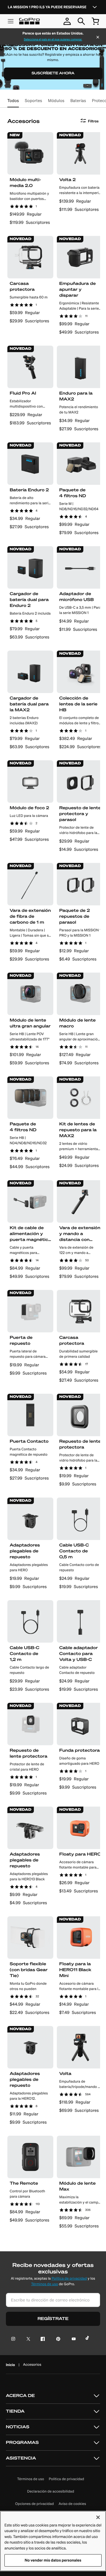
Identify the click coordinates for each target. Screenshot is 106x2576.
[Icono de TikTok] (88, 2339)
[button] (53, 2396)
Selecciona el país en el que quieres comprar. (53, 40)
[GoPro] (29, 21)
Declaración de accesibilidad (51, 2492)
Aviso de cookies (72, 2504)
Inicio (10, 2365)
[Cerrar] (98, 38)
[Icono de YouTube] (73, 2339)
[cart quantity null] (95, 21)
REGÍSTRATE (53, 2319)
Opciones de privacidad (35, 2504)
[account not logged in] (67, 21)
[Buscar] (81, 21)
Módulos (56, 101)
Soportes (33, 101)
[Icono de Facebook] (41, 2339)
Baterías (78, 101)
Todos (13, 101)
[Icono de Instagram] (15, 2339)
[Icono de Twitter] (27, 2339)
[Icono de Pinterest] (57, 2339)
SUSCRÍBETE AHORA (53, 73)
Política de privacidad (69, 2279)
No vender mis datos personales (53, 2560)
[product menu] (11, 21)
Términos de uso (45, 2284)
